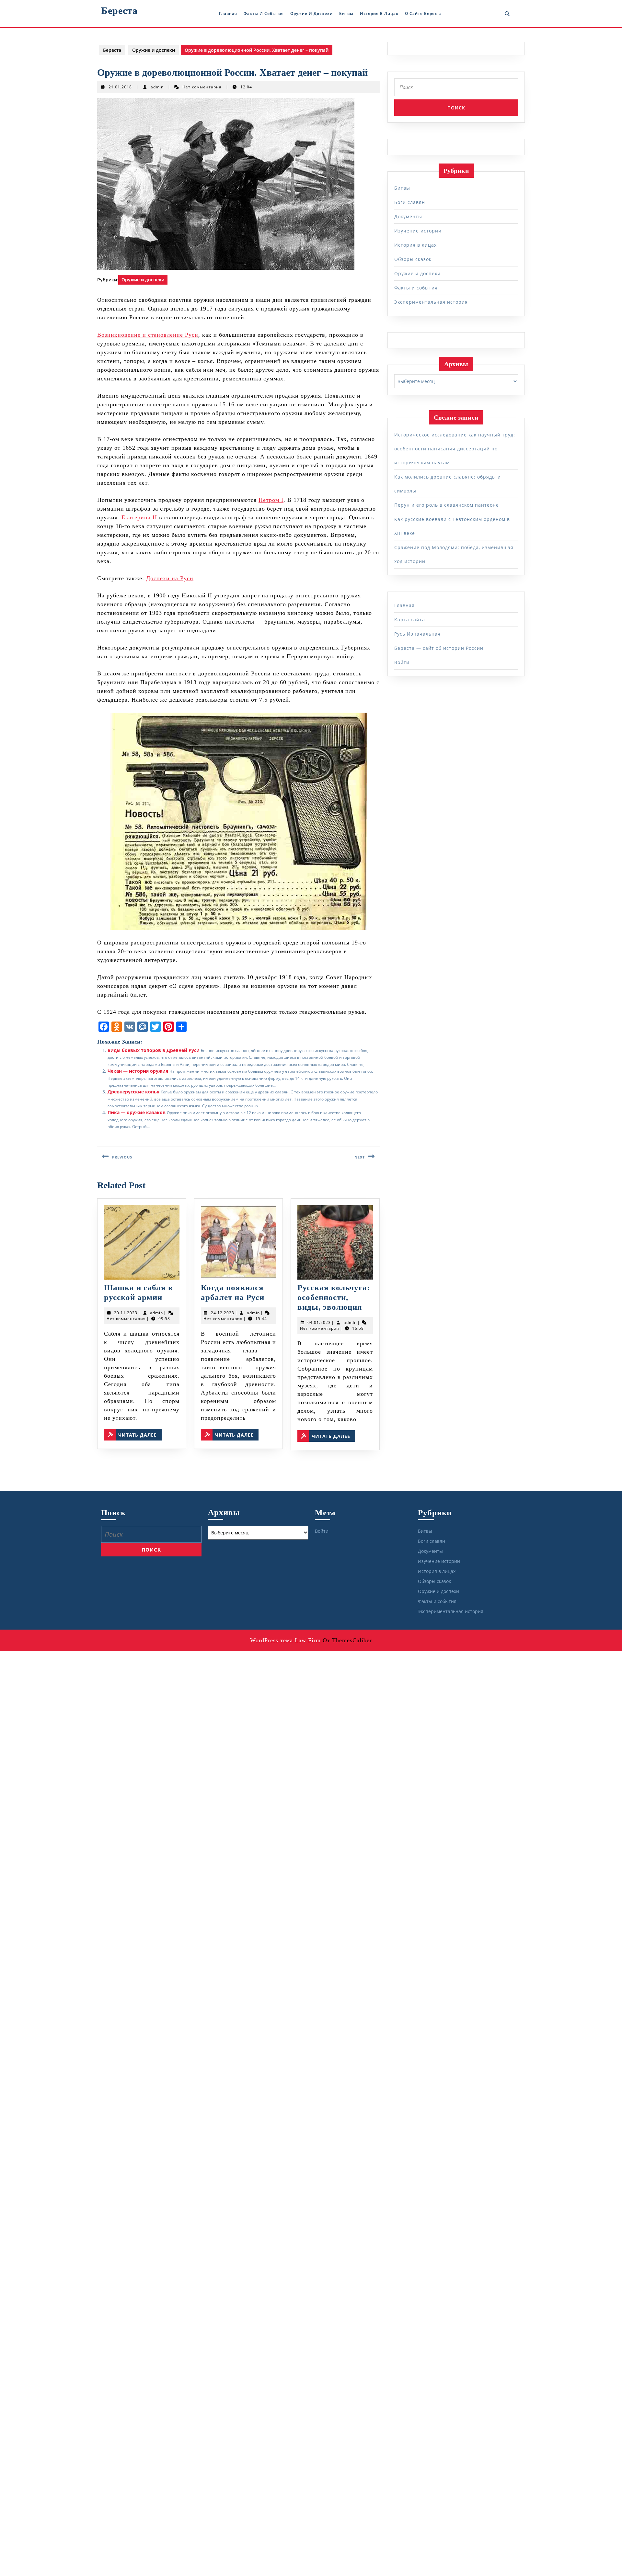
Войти (402, 662)
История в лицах (379, 13)
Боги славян (410, 202)
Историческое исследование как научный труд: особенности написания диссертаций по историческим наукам (455, 449)
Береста (119, 11)
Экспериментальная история (431, 302)
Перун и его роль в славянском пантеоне (447, 505)
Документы (408, 216)
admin (157, 87)
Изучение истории (418, 231)
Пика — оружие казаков (137, 1112)
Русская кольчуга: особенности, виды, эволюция (334, 1297)
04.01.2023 (319, 1322)
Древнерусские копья (133, 1092)
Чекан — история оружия (138, 1071)
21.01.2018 (120, 87)
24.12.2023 (223, 1313)
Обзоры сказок (413, 259)
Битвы (346, 13)
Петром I (271, 500)
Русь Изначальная (417, 634)
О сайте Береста (423, 13)
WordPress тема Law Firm (285, 1640)
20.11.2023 (126, 1313)
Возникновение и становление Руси (148, 335)
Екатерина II (139, 517)
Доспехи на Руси (170, 578)
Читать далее (140, 1435)
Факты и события (264, 13)
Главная (228, 13)
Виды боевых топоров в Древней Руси (154, 1050)
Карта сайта (410, 620)
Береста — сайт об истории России (439, 648)
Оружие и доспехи (311, 13)
